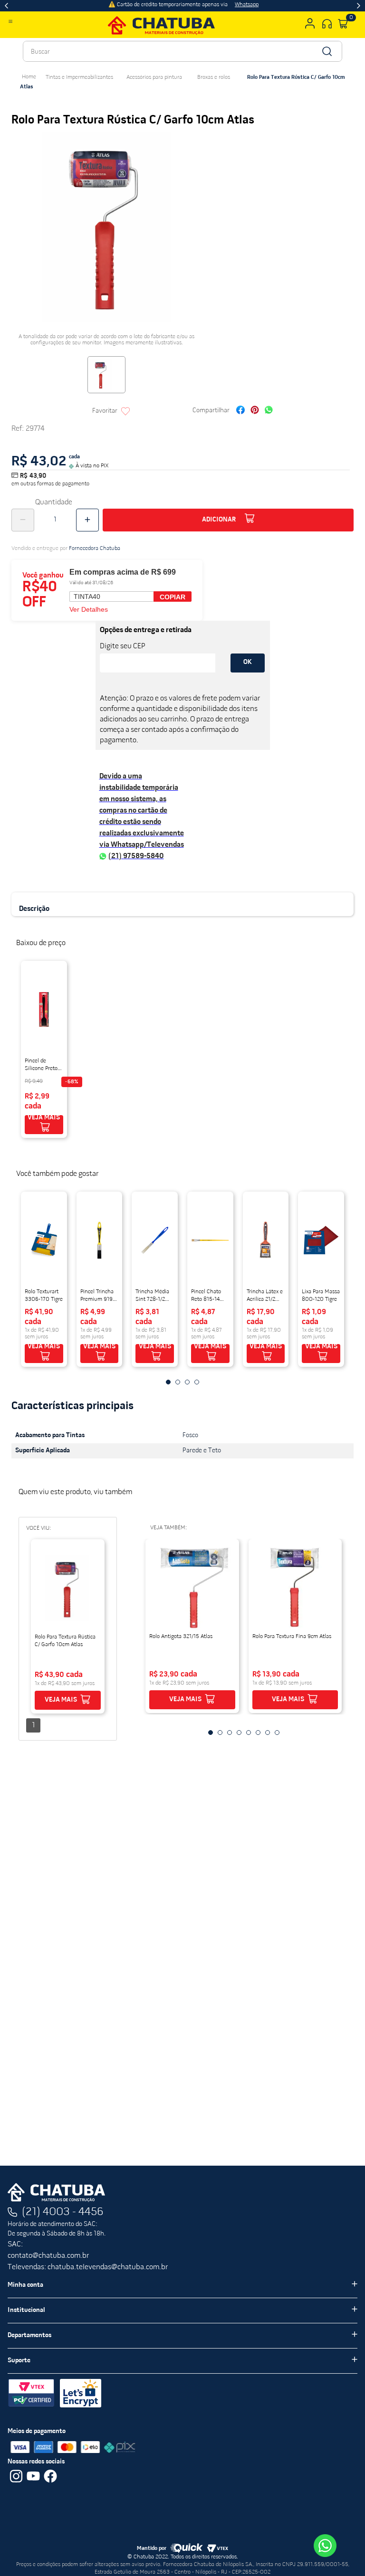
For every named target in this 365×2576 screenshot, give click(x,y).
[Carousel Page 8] (277, 1733)
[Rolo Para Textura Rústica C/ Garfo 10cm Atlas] (68, 1588)
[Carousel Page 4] (197, 1382)
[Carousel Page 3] (187, 1382)
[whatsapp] (269, 411)
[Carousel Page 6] (258, 1733)
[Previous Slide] (6, 6)
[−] (23, 520)
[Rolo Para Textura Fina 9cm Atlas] (295, 1588)
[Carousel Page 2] (178, 1382)
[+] (87, 520)
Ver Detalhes (89, 609)
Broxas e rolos (214, 77)
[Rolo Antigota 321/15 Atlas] (192, 1588)
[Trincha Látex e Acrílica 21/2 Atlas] (266, 1241)
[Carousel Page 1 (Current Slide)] (168, 1382)
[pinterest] (255, 411)
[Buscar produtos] (326, 51)
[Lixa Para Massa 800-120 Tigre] (321, 1241)
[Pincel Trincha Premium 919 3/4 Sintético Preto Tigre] (100, 1241)
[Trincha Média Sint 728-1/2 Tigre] (155, 1241)
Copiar (173, 597)
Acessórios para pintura (154, 77)
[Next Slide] (359, 6)
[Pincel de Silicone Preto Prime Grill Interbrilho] (44, 1010)
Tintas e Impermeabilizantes (79, 77)
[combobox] (182, 51)
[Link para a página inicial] (29, 77)
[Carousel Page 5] (249, 1733)
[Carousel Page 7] (268, 1733)
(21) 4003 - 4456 (63, 2212)
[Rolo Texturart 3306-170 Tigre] (44, 1241)
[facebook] (240, 411)
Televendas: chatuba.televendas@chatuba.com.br (88, 2267)
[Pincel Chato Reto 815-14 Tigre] (210, 1241)
